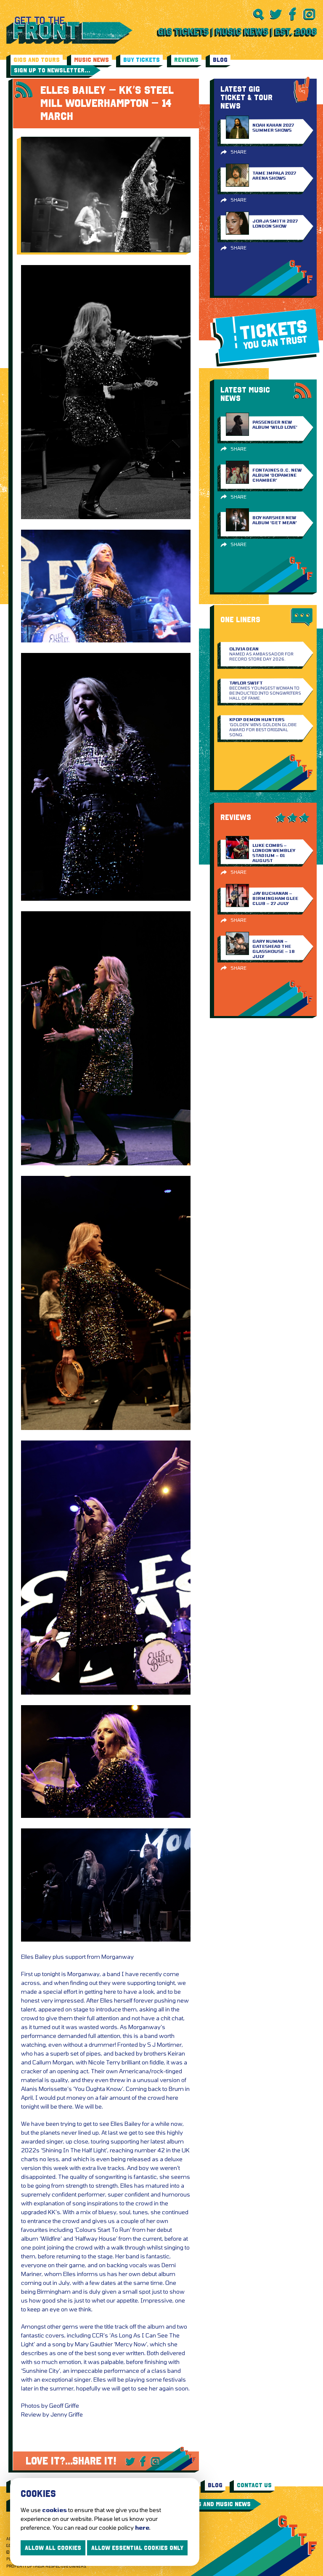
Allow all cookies (53, 2548)
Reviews (186, 60)
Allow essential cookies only (137, 2548)
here (142, 2527)
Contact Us (254, 2485)
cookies (54, 2510)
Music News (91, 60)
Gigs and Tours (37, 60)
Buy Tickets (142, 60)
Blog (220, 60)
